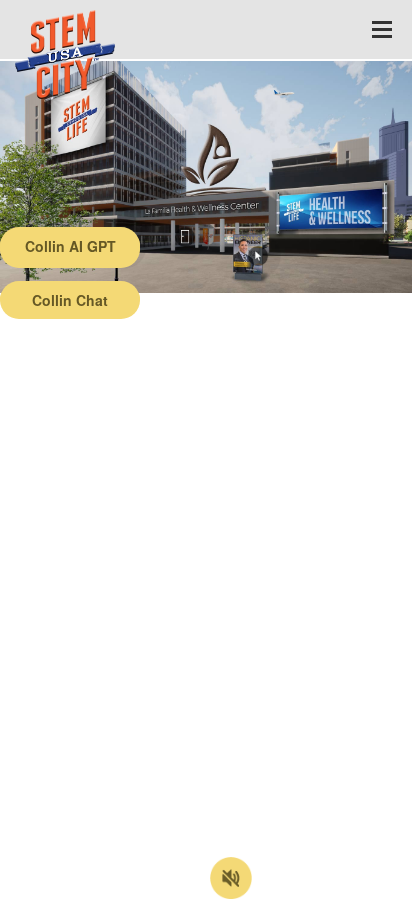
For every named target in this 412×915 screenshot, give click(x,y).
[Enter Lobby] (185, 237)
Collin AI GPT (70, 246)
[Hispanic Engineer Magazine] (258, 256)
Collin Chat (70, 300)
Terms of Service (116, 900)
